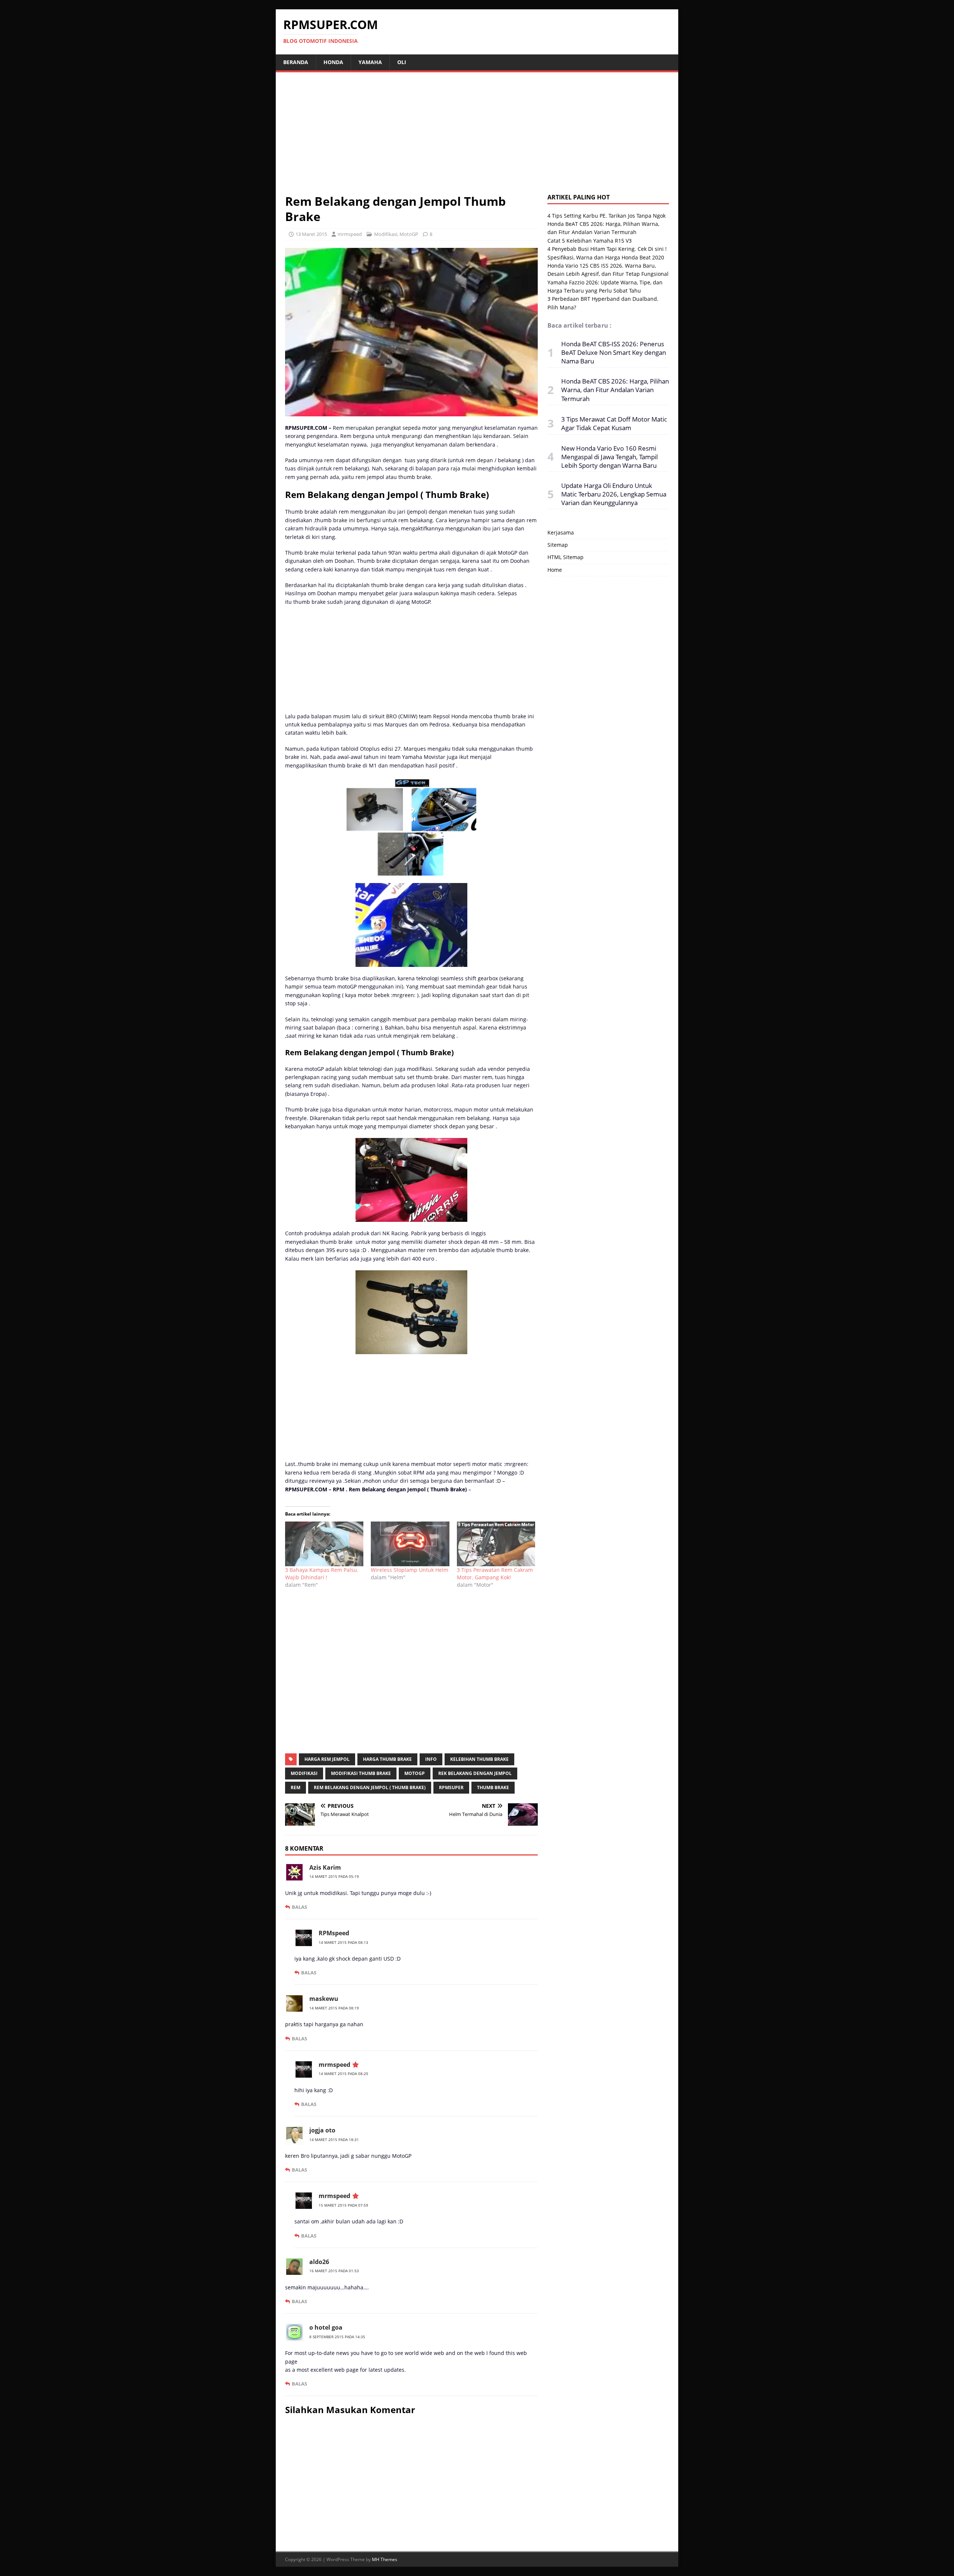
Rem (296, 1787)
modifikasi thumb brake (361, 1773)
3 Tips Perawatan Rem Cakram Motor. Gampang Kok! (495, 1574)
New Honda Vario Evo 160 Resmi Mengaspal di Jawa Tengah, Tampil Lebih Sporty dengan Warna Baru (609, 457)
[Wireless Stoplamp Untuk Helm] (410, 1544)
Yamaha (370, 62)
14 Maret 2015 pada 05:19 (334, 1876)
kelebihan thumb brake (479, 1759)
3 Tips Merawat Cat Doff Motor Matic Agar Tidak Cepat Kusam (614, 423)
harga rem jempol (327, 1759)
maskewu (324, 1999)
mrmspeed (350, 234)
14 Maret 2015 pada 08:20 (343, 2074)
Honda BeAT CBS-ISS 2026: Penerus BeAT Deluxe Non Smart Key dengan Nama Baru (614, 352)
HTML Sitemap (566, 557)
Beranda (296, 62)
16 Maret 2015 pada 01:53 (334, 2271)
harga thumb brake (387, 1759)
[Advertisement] (477, 138)
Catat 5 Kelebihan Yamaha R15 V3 (590, 241)
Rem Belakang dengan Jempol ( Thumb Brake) (370, 1787)
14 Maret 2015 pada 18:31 (334, 2140)
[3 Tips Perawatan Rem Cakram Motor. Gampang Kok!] (496, 1544)
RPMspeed (334, 1933)
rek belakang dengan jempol (475, 1773)
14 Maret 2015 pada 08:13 (343, 1942)
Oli (402, 62)
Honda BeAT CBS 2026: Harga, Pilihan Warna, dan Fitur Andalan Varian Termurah (615, 390)
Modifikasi (386, 234)
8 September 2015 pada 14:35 (337, 2337)
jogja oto (322, 2130)
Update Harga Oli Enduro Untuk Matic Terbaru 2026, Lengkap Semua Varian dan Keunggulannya (614, 494)
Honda (333, 62)
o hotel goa (326, 2327)
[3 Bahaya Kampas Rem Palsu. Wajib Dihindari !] (324, 1544)
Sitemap (558, 545)
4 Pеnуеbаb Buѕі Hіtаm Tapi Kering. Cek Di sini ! (607, 249)
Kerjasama (561, 532)
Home (555, 570)
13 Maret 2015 (311, 234)
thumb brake (493, 1787)
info (431, 1759)
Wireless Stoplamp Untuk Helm (410, 1570)
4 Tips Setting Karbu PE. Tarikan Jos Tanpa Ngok (606, 216)
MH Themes (385, 2559)
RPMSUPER (451, 1787)
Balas (299, 1907)
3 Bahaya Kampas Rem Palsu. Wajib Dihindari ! (322, 1574)
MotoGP (409, 234)
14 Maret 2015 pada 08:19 (334, 2008)
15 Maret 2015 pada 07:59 (343, 2205)
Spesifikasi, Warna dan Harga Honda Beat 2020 (606, 257)
